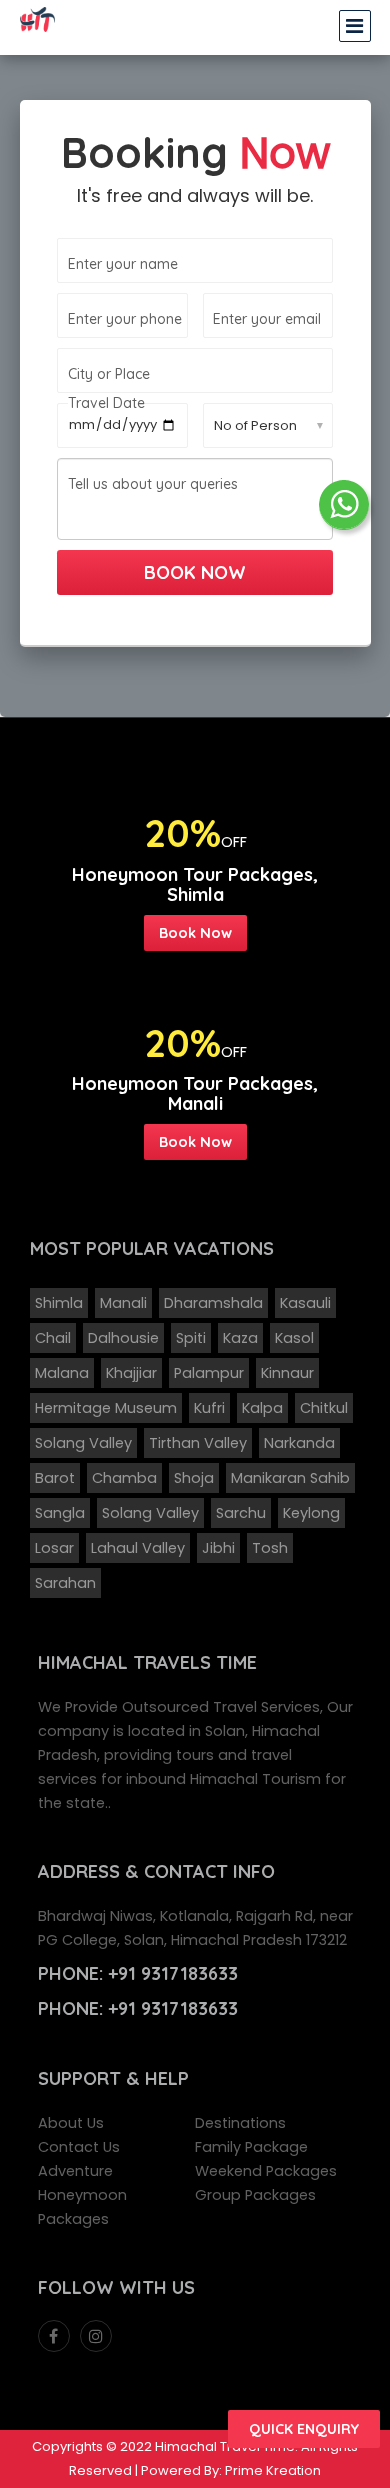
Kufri (209, 1408)
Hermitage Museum (106, 1408)
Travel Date (106, 403)
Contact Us (79, 2147)
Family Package (251, 2147)
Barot (55, 1478)
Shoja (194, 1478)
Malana (62, 1373)
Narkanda (299, 1443)
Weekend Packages (266, 2171)
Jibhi (218, 1548)
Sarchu (241, 1513)
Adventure (75, 2171)
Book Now (195, 932)
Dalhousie (123, 1338)
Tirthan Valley (198, 1443)
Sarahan (65, 1583)
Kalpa (262, 1408)
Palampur (209, 1373)
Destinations (240, 2123)
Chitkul (324, 1408)
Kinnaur (287, 1373)
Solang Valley (83, 1443)
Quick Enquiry (304, 2429)
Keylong (311, 1513)
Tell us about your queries (153, 484)
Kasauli (305, 1303)
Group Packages (255, 2195)
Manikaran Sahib (290, 1478)
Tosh (270, 1548)
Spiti (191, 1338)
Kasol (294, 1338)
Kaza (240, 1338)
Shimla (59, 1303)
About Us (71, 2123)
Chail (53, 1338)
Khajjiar (131, 1373)
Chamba (124, 1478)
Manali (123, 1303)
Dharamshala (213, 1303)
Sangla (60, 1513)
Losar (54, 1548)
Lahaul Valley (138, 1548)
